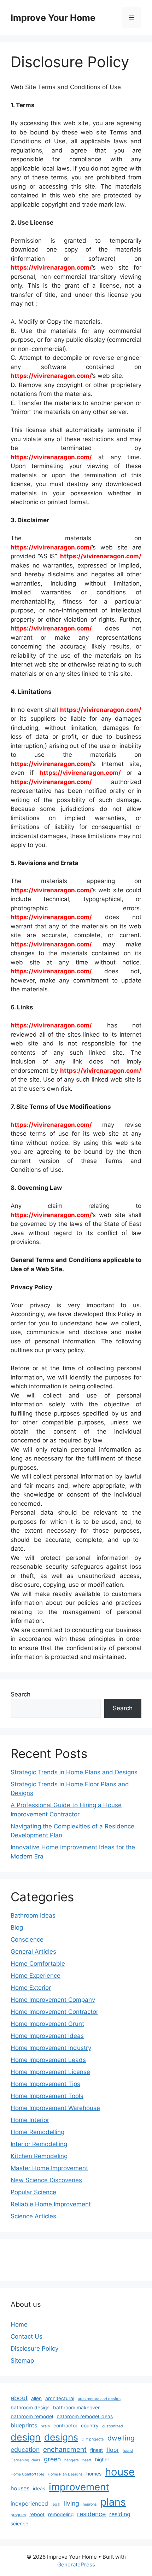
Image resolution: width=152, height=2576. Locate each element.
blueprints (24, 2425)
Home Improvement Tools (47, 2096)
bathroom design (30, 2408)
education (25, 2450)
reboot (37, 2514)
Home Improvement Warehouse (55, 2108)
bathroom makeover (76, 2408)
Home (19, 2324)
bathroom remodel (32, 2416)
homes (94, 2474)
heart (87, 2460)
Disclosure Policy (34, 2349)
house (120, 2472)
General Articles (33, 1952)
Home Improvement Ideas (47, 2036)
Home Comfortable (38, 1964)
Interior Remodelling (39, 2144)
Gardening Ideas (25, 2460)
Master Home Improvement (49, 2168)
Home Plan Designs (65, 2474)
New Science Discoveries (46, 2180)
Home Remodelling (37, 2132)
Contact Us (27, 2336)
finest (97, 2450)
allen (36, 2398)
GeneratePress (76, 2565)
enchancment (65, 2449)
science (19, 2524)
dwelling (121, 2438)
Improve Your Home (53, 18)
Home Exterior (31, 1988)
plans (113, 2502)
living (72, 2503)
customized (113, 2426)
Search (21, 1694)
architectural (60, 2398)
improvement (79, 2487)
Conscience (27, 1940)
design (26, 2437)
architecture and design (99, 2399)
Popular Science (33, 2192)
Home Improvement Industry (51, 2048)
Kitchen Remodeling (39, 2156)
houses (20, 2488)
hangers (72, 2460)
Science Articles (33, 2216)
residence (91, 2514)
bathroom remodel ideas (85, 2416)
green (52, 2459)
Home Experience (36, 1976)
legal (56, 2504)
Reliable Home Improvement (51, 2204)
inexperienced (29, 2503)
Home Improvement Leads (48, 2060)
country (90, 2426)
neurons (90, 2504)
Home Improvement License (50, 2072)
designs (61, 2437)
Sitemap (22, 2361)
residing (120, 2514)
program (18, 2515)
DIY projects (93, 2439)
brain (45, 2426)
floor (113, 2450)
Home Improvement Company (53, 2000)
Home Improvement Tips (45, 2084)
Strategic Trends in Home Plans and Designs (74, 1772)
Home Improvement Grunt (47, 2024)
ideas (39, 2489)
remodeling (61, 2514)
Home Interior (30, 2120)
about (19, 2398)
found (128, 2451)
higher (102, 2460)
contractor (65, 2426)
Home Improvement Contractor (54, 2012)
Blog (17, 1927)
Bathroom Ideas (33, 1915)
